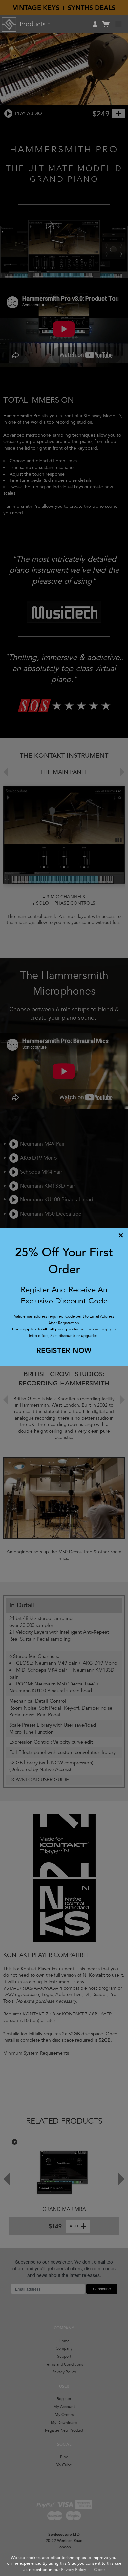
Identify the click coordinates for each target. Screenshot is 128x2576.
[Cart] (106, 27)
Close (99, 2570)
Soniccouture (9, 24)
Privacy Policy (74, 2570)
